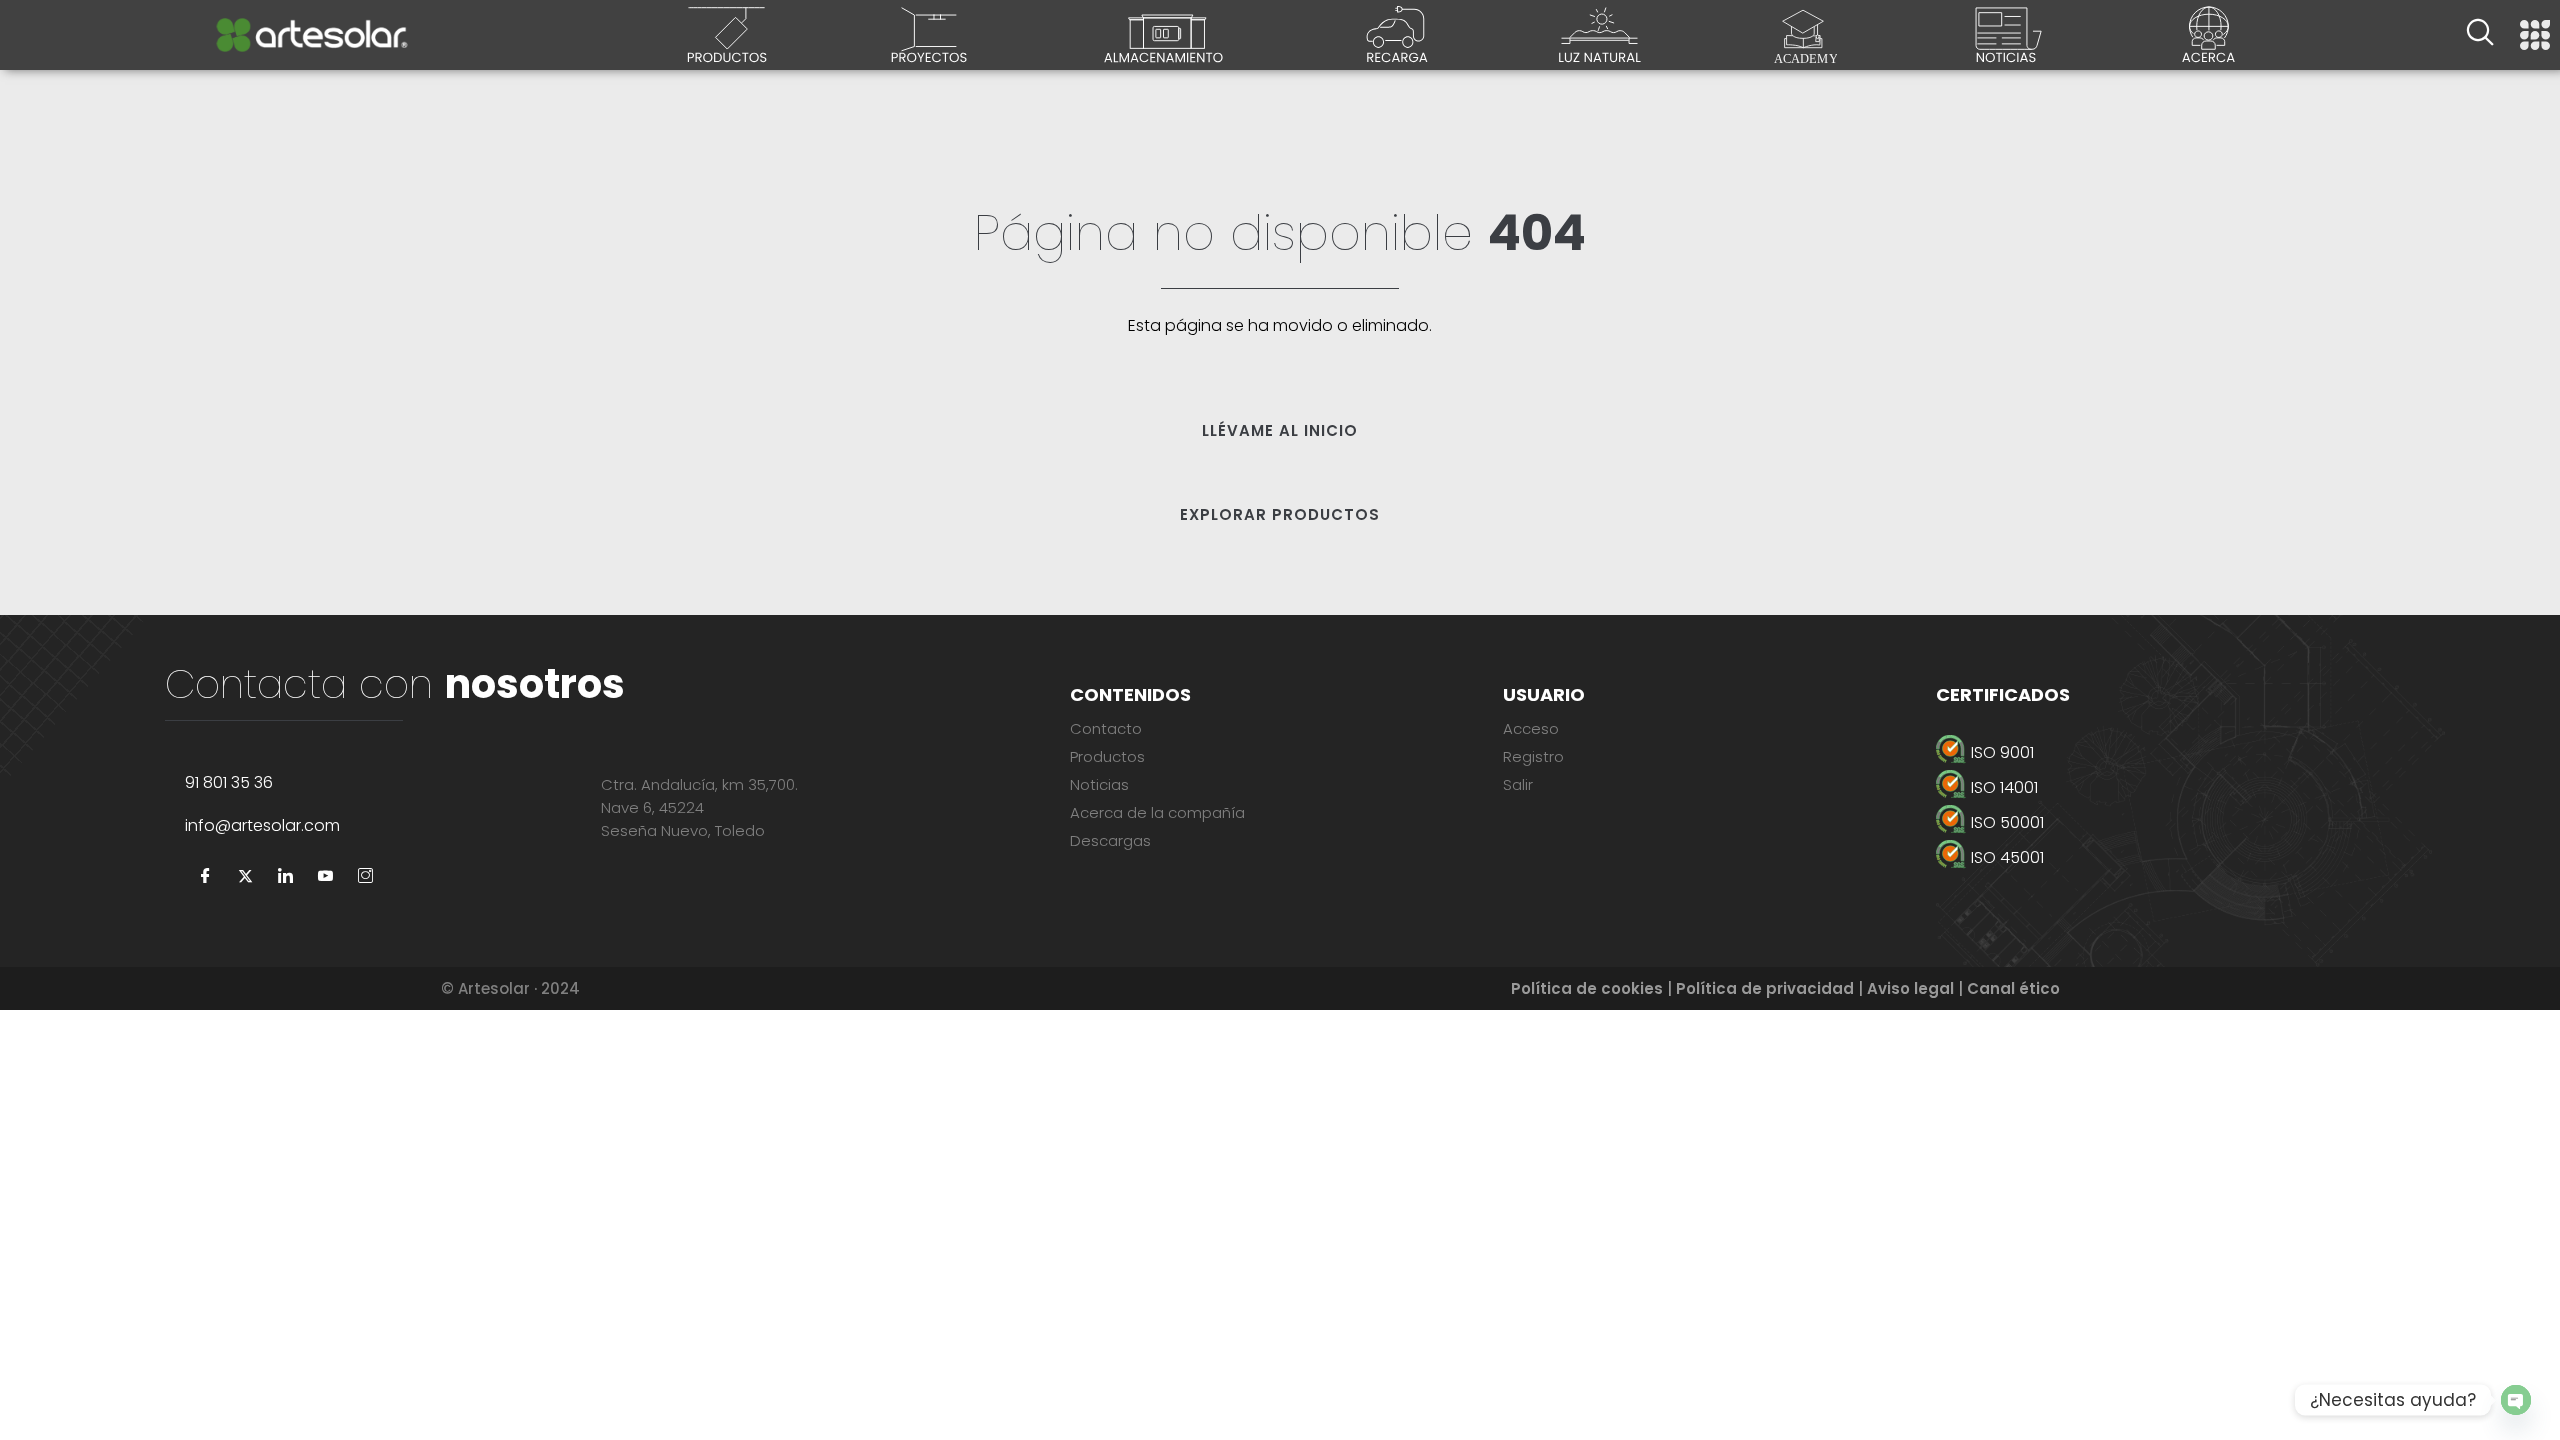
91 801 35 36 (229, 782)
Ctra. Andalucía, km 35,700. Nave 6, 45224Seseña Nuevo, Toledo (699, 807)
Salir (1518, 784)
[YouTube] (325, 877)
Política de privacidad (1765, 988)
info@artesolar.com (262, 825)
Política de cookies (1587, 988)
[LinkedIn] (285, 877)
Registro (1533, 756)
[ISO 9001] (2190, 752)
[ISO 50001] (2190, 822)
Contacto (1106, 728)
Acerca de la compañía (1157, 812)
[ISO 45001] (2190, 857)
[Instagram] (365, 877)
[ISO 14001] (2190, 787)
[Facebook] (205, 877)
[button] (2480, 35)
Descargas (1110, 840)
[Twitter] (245, 877)
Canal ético (2013, 988)
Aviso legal (1910, 988)
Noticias (1099, 784)
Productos (1107, 756)
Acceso (1531, 728)
